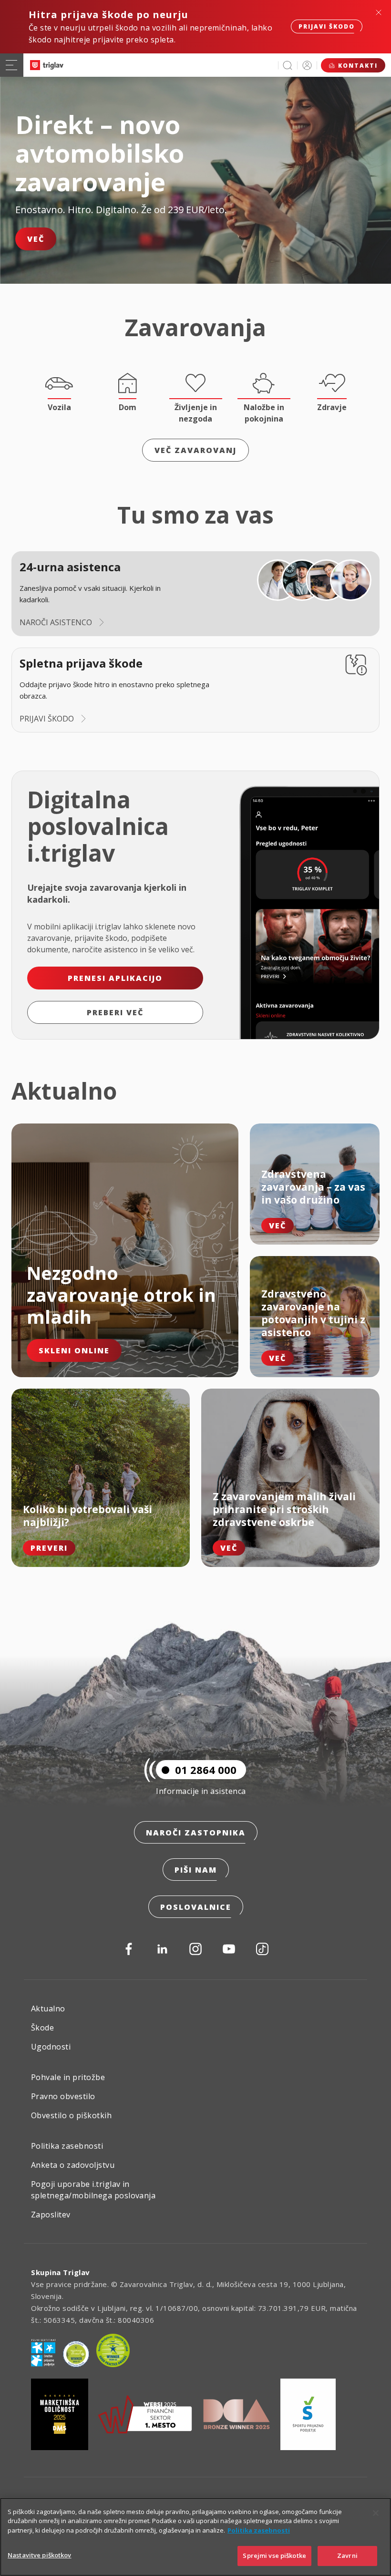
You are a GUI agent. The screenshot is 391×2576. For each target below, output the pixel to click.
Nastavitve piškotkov (40, 2555)
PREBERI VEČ (115, 1012)
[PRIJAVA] (307, 65)
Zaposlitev (51, 2215)
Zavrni (347, 2555)
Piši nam (196, 1870)
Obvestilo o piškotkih (71, 2115)
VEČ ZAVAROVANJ (195, 450)
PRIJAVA (307, 65)
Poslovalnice (196, 1907)
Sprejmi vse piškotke (274, 2555)
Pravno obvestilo (63, 2096)
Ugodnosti (51, 2047)
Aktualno (48, 2009)
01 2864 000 (206, 1770)
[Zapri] (376, 2513)
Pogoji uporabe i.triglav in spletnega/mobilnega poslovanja (93, 2190)
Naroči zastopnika (196, 1833)
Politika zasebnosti (67, 2146)
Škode (42, 2028)
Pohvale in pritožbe (68, 2077)
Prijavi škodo (327, 26)
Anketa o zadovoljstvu (73, 2165)
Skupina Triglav (61, 2272)
